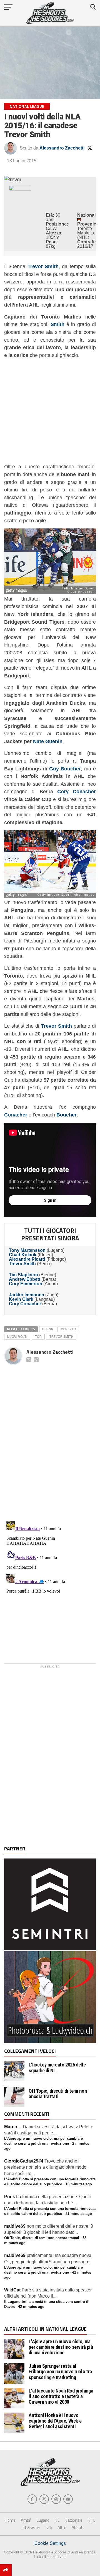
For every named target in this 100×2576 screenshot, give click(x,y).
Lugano (43, 2520)
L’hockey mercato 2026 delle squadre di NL (57, 2068)
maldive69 (15, 2226)
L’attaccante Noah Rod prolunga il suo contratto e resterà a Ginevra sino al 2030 (61, 2396)
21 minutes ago (79, 2214)
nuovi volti (17, 1336)
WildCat (12, 2290)
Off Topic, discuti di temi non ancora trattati (58, 2094)
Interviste (31, 2527)
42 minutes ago (31, 2307)
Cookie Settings (50, 2543)
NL (57, 2520)
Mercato (68, 1329)
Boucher (67, 1115)
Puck (10, 2197)
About (77, 2527)
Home (10, 2520)
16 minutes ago (79, 2184)
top (38, 1336)
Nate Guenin (48, 741)
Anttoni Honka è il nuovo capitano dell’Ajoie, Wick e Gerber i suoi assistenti (55, 2421)
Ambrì (26, 2520)
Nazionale (74, 2520)
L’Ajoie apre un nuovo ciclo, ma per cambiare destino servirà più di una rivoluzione (61, 2347)
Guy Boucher (65, 769)
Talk (48, 2527)
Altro (62, 2527)
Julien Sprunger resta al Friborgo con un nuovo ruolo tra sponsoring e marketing (60, 2371)
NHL (92, 2520)
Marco (11, 2127)
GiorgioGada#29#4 (24, 2161)
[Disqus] (50, 1437)
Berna (48, 1329)
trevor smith (61, 1336)
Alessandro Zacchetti (62, 148)
